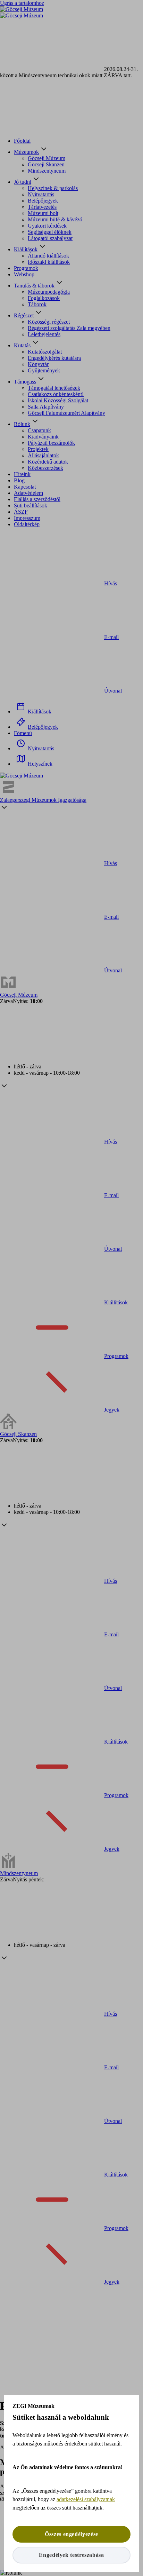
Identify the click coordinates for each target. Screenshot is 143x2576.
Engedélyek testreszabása (71, 2555)
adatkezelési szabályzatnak (86, 2499)
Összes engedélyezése (71, 2534)
